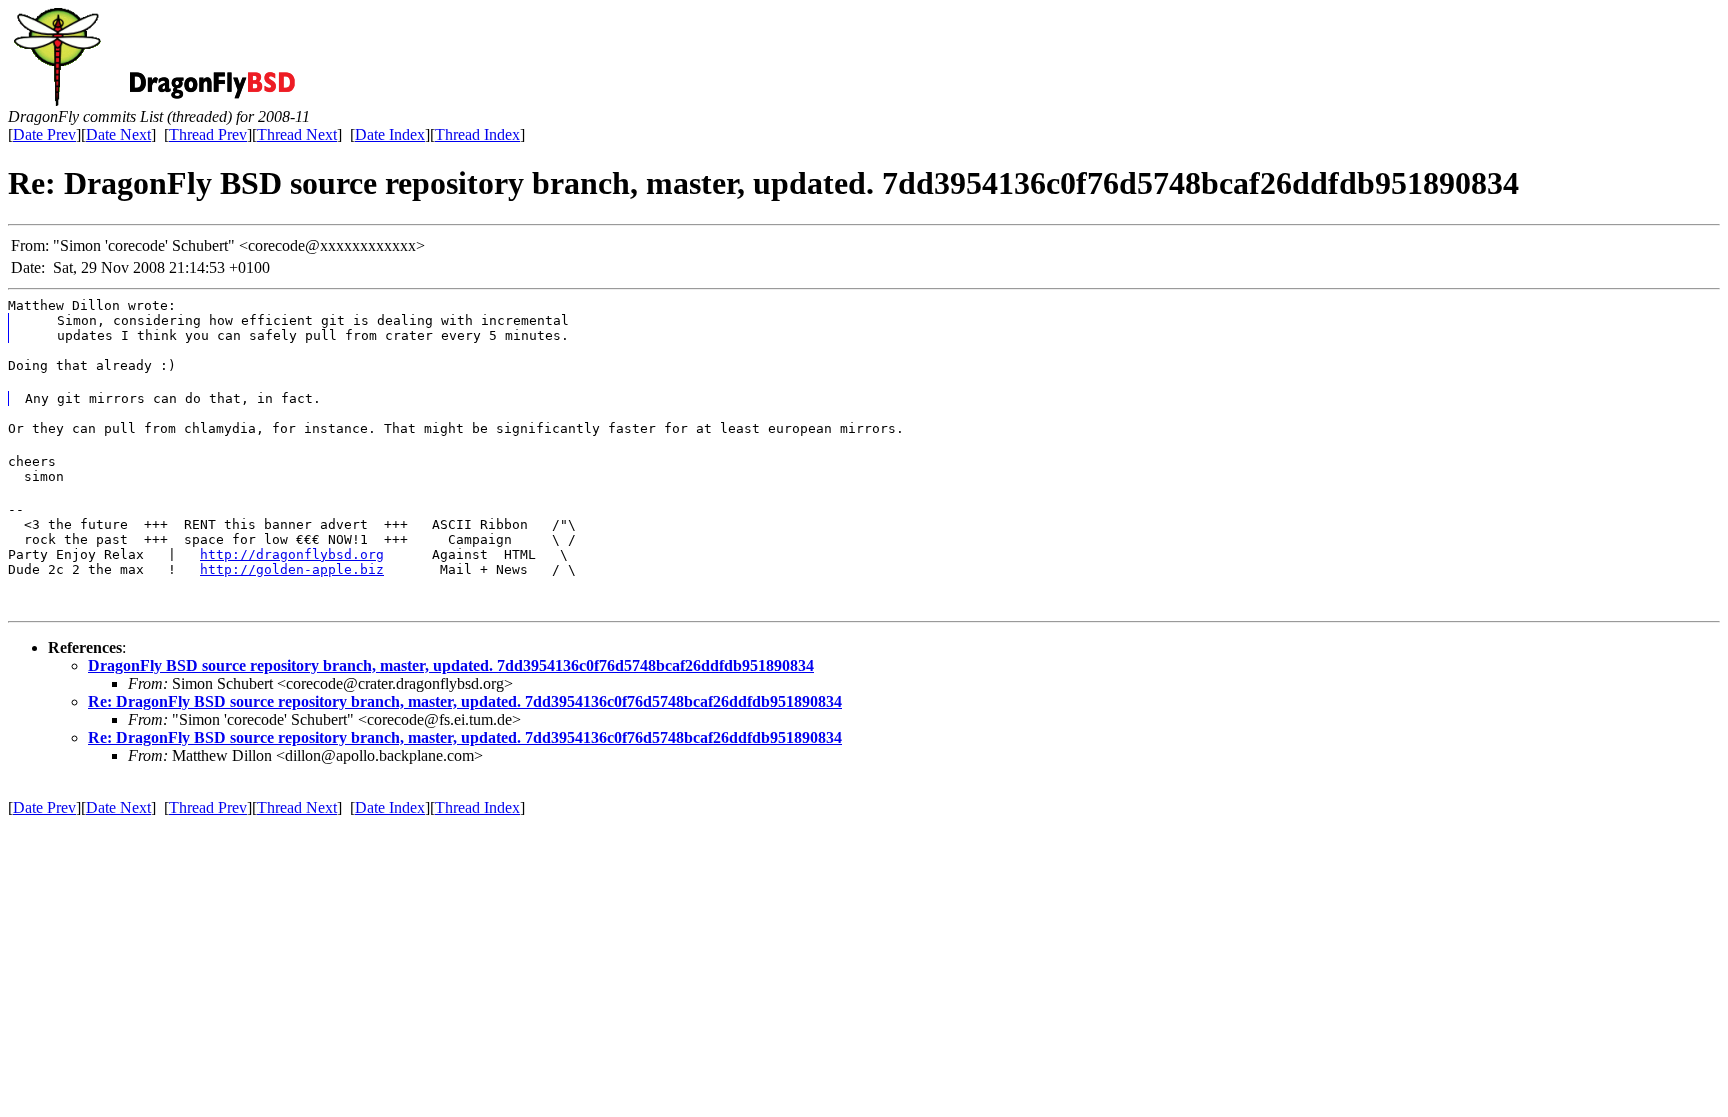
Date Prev (44, 134)
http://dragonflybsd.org (292, 554)
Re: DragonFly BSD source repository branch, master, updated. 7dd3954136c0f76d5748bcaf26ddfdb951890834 (465, 701)
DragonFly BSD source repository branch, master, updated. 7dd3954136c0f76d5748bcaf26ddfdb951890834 (451, 665)
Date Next (118, 134)
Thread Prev (208, 134)
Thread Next (297, 134)
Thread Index (477, 134)
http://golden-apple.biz (292, 569)
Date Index (390, 134)
